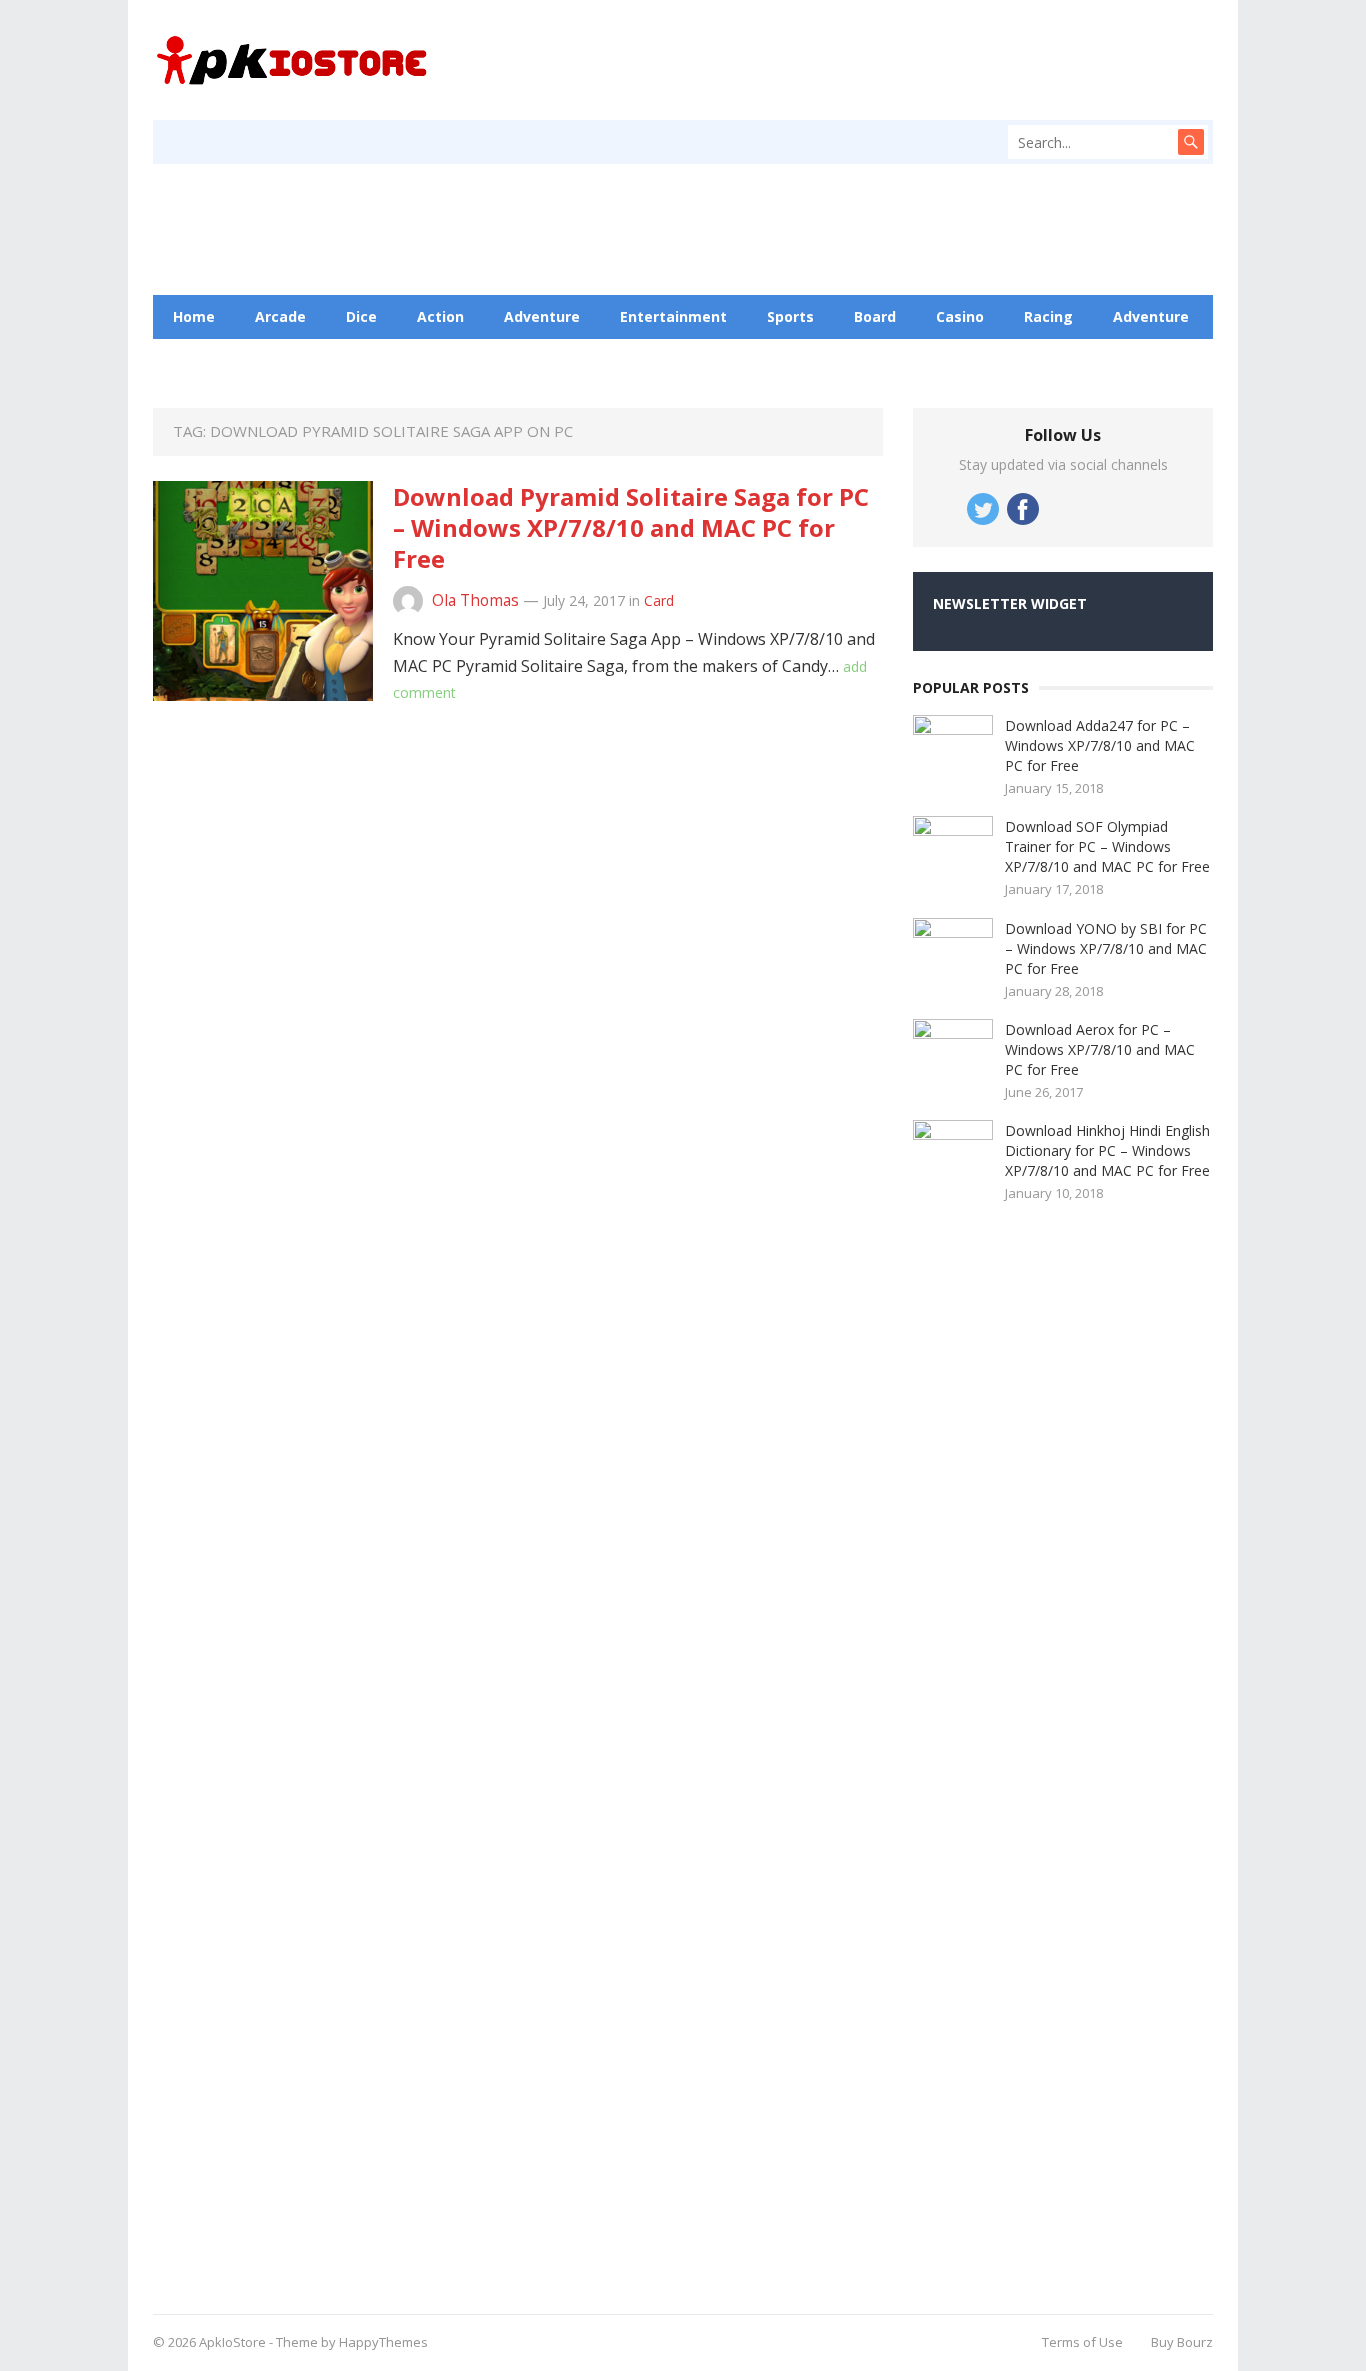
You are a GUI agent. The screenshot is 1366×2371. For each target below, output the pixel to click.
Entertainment (673, 316)
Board (875, 316)
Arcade (280, 316)
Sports (790, 316)
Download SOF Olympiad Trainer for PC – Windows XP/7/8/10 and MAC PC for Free (1107, 846)
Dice (361, 316)
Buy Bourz (1182, 2342)
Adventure (542, 316)
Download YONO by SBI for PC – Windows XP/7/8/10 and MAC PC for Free (1106, 948)
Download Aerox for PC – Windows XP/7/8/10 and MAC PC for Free (1100, 1049)
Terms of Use (1082, 2342)
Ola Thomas (475, 600)
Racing (1048, 316)
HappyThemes (383, 2342)
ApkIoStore (232, 2342)
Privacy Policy (543, 360)
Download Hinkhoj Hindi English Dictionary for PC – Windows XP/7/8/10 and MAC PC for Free (1107, 1150)
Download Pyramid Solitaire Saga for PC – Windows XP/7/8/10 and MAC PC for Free (631, 527)
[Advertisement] (1063, 1751)
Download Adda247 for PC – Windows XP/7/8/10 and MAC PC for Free (1100, 745)
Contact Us (414, 360)
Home (194, 316)
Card (659, 600)
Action (440, 316)
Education (298, 360)
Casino (960, 316)
